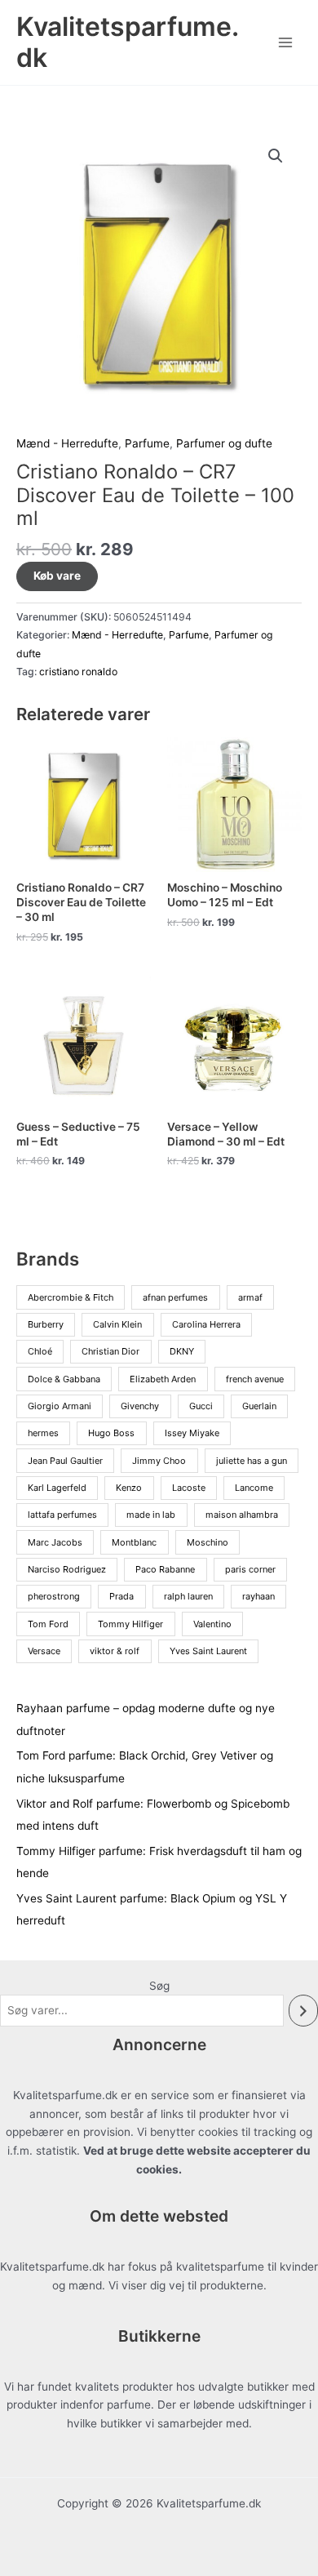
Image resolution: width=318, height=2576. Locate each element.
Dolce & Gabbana (64, 1379)
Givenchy (140, 1406)
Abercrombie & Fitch (71, 1297)
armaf (250, 1297)
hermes (43, 1433)
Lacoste (189, 1488)
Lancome (254, 1488)
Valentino (212, 1624)
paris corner (250, 1569)
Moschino (208, 1542)
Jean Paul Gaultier (65, 1461)
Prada (121, 1596)
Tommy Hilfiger (130, 1624)
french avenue (255, 1379)
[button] (276, 156)
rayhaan (258, 1596)
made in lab (151, 1515)
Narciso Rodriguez (67, 1569)
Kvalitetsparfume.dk (128, 42)
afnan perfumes (175, 1297)
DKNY (182, 1351)
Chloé (40, 1351)
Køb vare (57, 576)
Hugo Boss (111, 1433)
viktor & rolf (115, 1651)
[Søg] (303, 2011)
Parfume (147, 443)
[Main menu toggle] (286, 42)
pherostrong (54, 1596)
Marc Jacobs (55, 1542)
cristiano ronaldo (78, 672)
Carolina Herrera (206, 1324)
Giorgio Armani (60, 1406)
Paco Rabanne (165, 1569)
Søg (159, 1986)
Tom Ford (48, 1624)
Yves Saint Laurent (208, 1651)
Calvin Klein (117, 1324)
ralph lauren (188, 1596)
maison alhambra (242, 1515)
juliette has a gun (252, 1461)
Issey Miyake (192, 1433)
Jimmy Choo (159, 1461)
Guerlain (259, 1406)
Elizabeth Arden (163, 1379)
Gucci (201, 1406)
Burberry (46, 1324)
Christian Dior (110, 1351)
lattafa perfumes (62, 1515)
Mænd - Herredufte (67, 443)
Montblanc (134, 1542)
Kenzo (129, 1488)
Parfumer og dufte (224, 443)
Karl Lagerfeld (57, 1488)
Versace (44, 1651)
